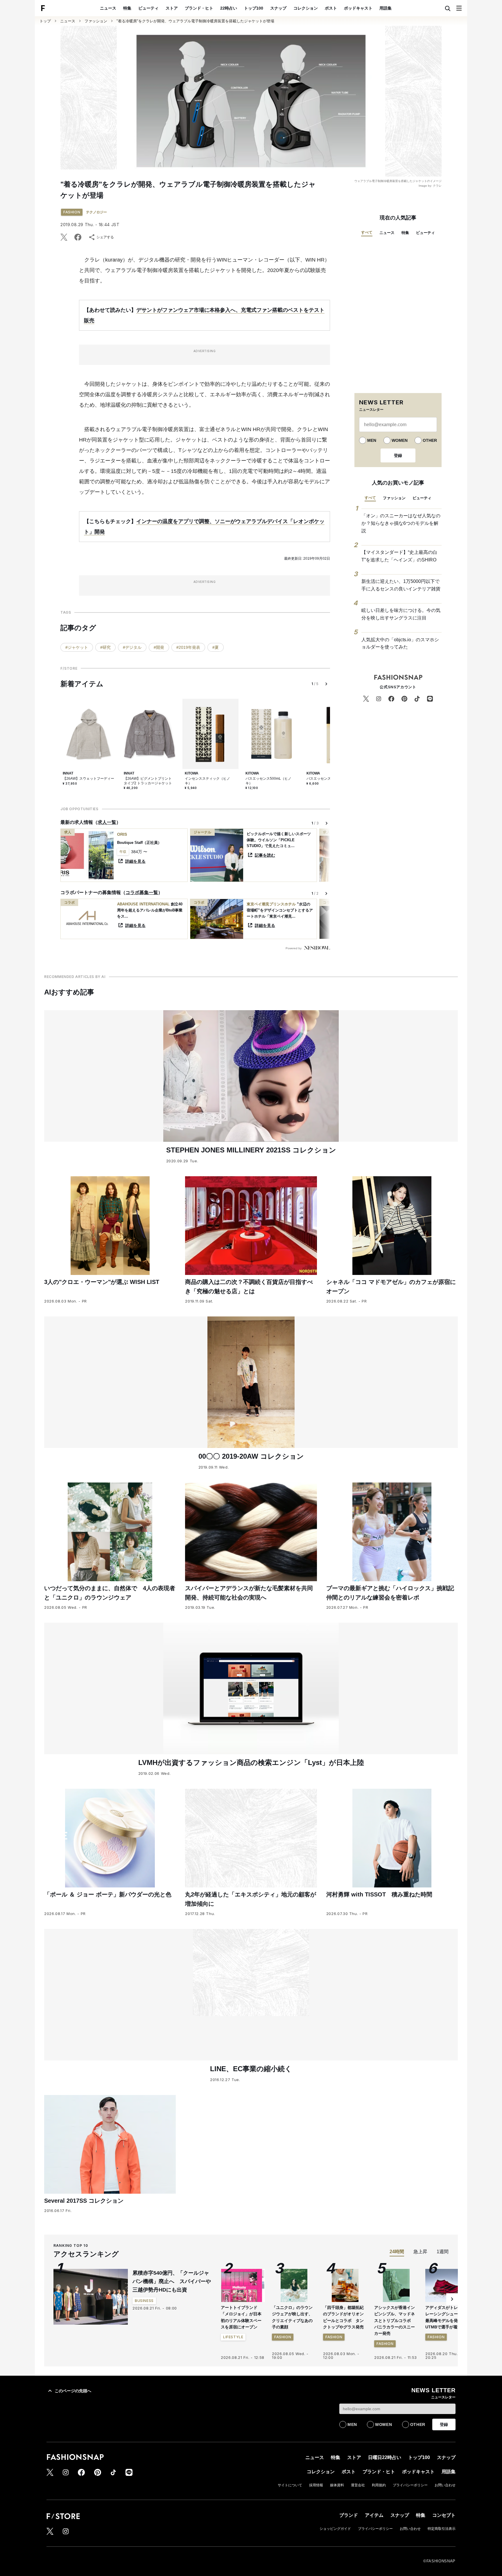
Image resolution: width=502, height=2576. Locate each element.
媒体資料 (337, 2485)
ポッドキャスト (358, 8)
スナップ (278, 8)
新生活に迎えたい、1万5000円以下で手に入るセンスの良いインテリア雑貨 (401, 585)
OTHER (430, 440)
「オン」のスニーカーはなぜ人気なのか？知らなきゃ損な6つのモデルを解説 (401, 523)
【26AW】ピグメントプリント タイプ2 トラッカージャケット (148, 781)
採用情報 (316, 2485)
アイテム (374, 2515)
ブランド (349, 2515)
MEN (372, 440)
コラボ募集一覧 (142, 892)
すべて (367, 232)
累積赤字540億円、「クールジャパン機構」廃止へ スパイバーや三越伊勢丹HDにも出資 (172, 2281)
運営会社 (358, 2485)
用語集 (386, 8)
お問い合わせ (445, 2485)
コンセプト (444, 2515)
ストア (172, 8)
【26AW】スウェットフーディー (88, 779)
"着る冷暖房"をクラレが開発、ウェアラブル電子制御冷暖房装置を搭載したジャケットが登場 (195, 21)
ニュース (108, 8)
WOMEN (400, 440)
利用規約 (379, 2485)
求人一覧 (107, 822)
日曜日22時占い (385, 2457)
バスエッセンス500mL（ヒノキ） (268, 781)
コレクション (306, 8)
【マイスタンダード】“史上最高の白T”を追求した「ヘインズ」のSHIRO (399, 556)
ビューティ (148, 8)
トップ (45, 21)
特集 (127, 8)
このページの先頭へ (73, 2391)
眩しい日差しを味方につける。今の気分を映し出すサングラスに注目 (401, 614)
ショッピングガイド (335, 2529)
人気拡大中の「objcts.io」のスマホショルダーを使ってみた (400, 643)
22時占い (229, 8)
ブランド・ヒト (199, 8)
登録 (398, 455)
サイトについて (290, 2485)
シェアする (105, 237)
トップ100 (254, 8)
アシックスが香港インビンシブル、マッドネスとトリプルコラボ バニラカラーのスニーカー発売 (395, 2321)
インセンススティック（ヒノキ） (207, 781)
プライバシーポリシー (410, 2485)
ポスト (331, 8)
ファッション (96, 21)
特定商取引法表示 (442, 2529)
